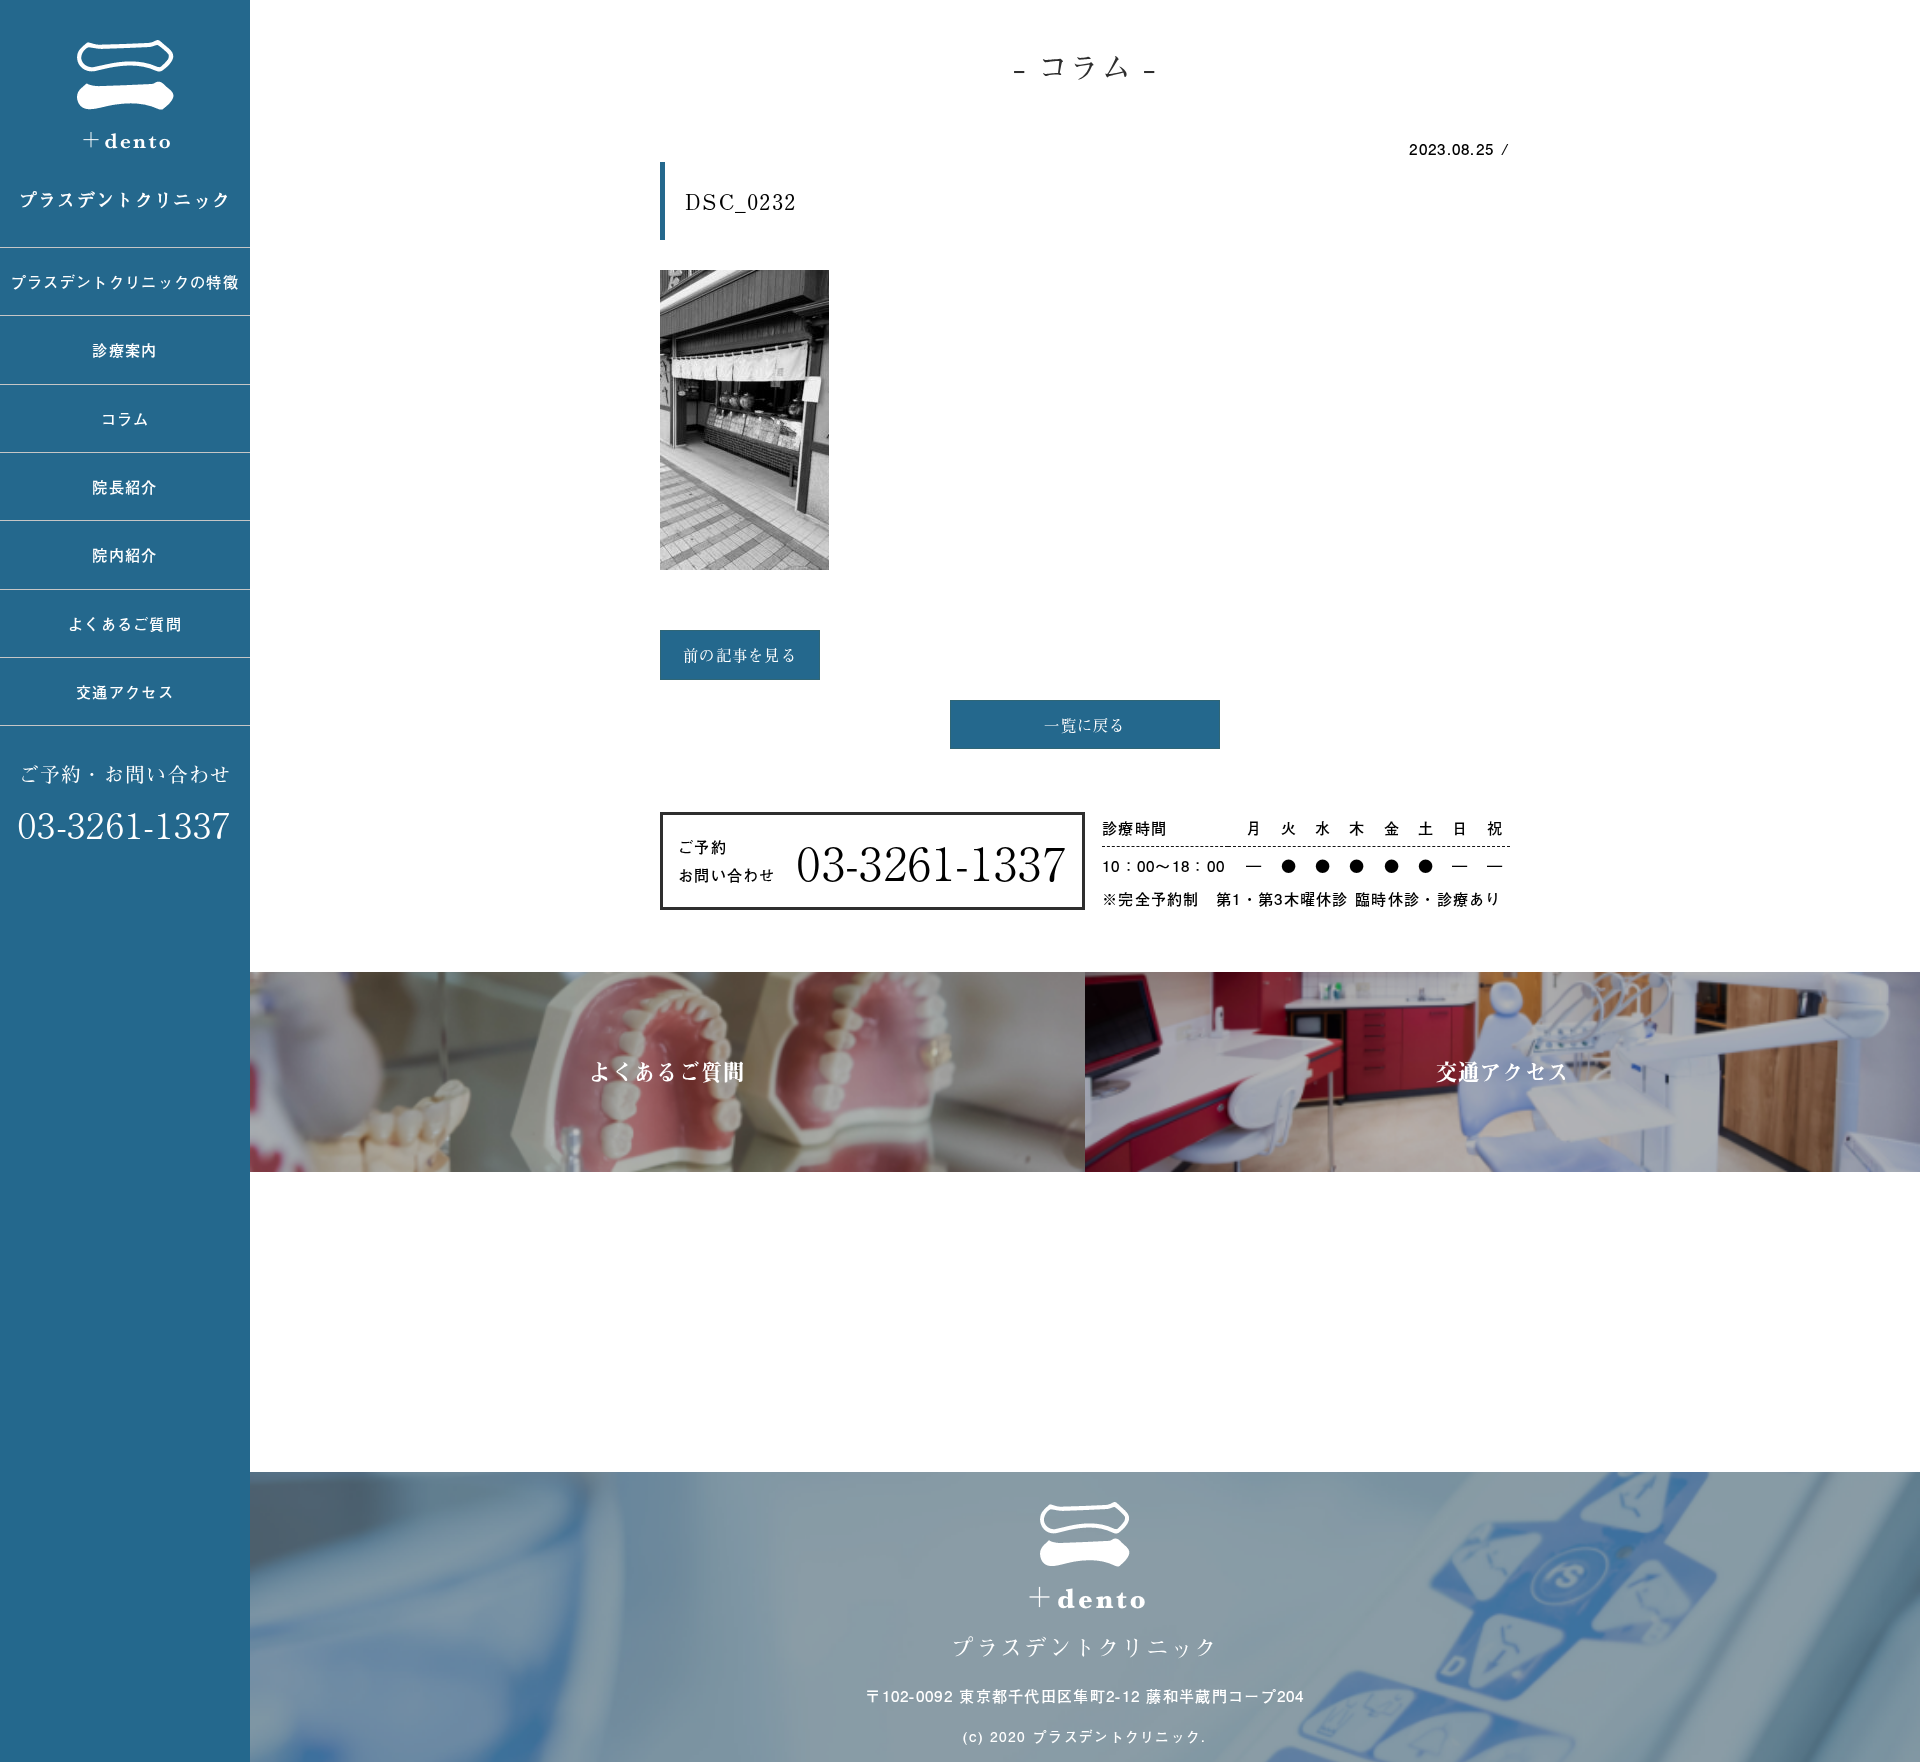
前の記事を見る (740, 654)
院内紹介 (124, 554)
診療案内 (124, 349)
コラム (125, 418)
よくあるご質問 (125, 623)
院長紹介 (124, 486)
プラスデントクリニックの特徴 (125, 281)
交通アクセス (125, 691)
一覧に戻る (1085, 724)
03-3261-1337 (125, 823)
